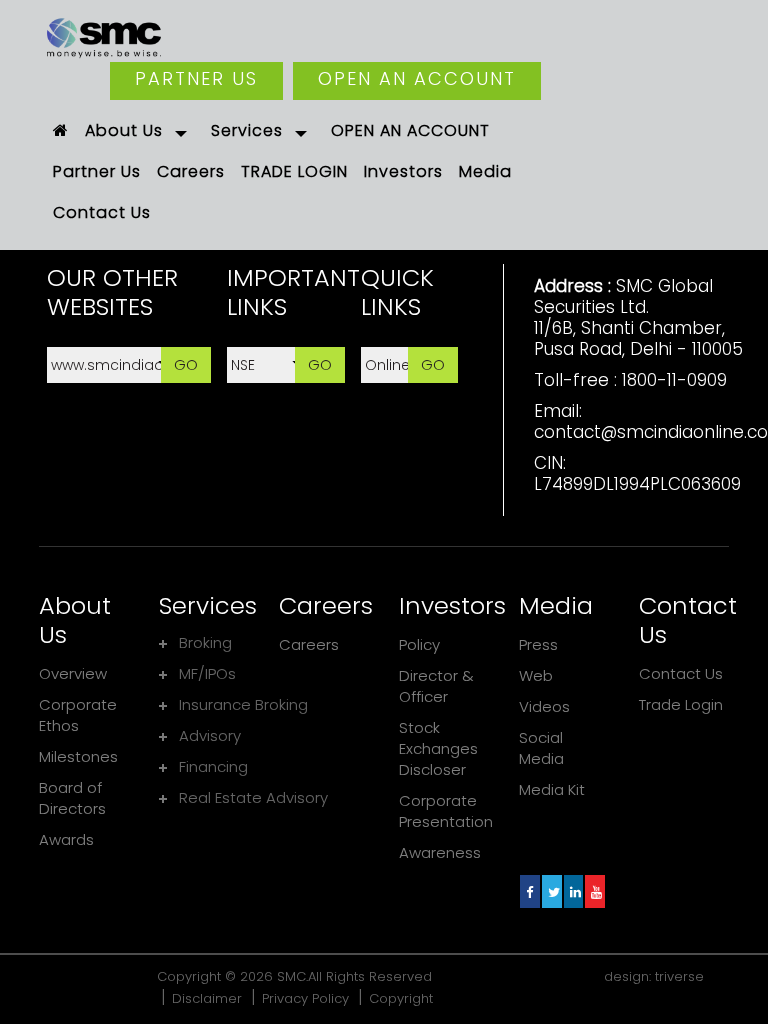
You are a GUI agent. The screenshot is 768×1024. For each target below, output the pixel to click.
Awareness (440, 852)
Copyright (401, 998)
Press (538, 644)
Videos (544, 706)
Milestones (78, 756)
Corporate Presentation (446, 811)
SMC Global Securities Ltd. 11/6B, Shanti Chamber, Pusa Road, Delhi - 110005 (638, 317)
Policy (419, 644)
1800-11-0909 (674, 380)
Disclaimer (207, 998)
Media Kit (552, 789)
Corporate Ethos (78, 715)
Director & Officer (436, 686)
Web (536, 675)
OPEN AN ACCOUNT (417, 78)
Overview (73, 673)
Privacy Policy (305, 998)
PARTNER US (196, 78)
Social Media (541, 748)
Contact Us (681, 673)
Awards (66, 839)
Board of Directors (72, 798)
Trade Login (681, 704)
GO (186, 364)
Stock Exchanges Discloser (438, 748)
